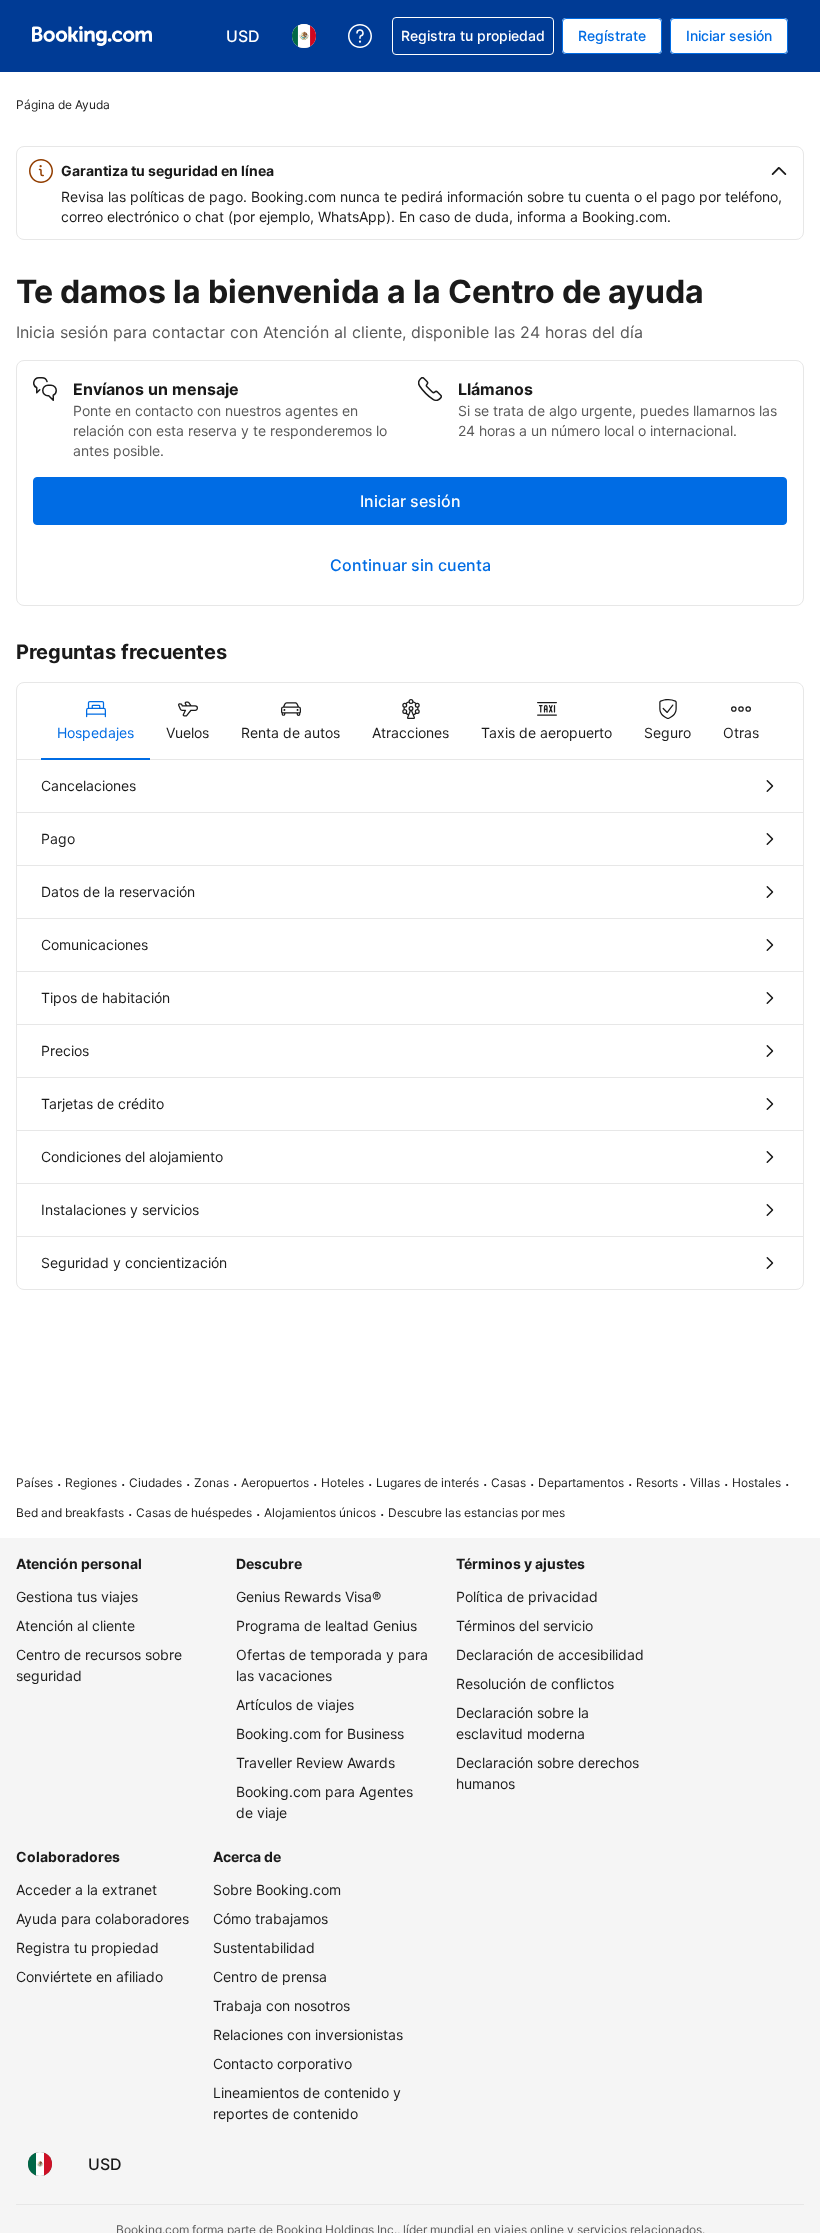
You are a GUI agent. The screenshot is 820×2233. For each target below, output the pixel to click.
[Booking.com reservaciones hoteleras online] (92, 36)
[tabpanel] (410, 1024)
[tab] (95, 721)
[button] (410, 171)
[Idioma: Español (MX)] (40, 2164)
